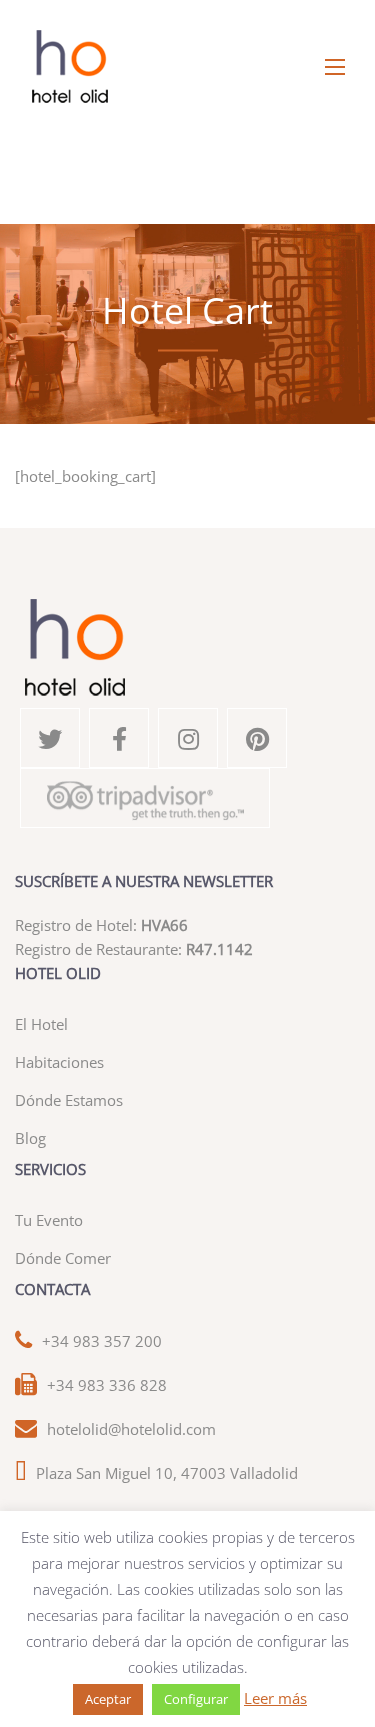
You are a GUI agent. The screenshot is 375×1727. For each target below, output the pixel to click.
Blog (30, 1138)
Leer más (275, 1698)
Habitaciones (59, 1062)
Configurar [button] (196, 1699)
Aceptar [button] (108, 1699)
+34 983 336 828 (107, 1385)
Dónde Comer (63, 1258)
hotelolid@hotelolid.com (131, 1429)
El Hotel (41, 1024)
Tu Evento (49, 1220)
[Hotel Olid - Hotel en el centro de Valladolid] (187, 67)
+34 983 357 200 (102, 1341)
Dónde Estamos (69, 1100)
